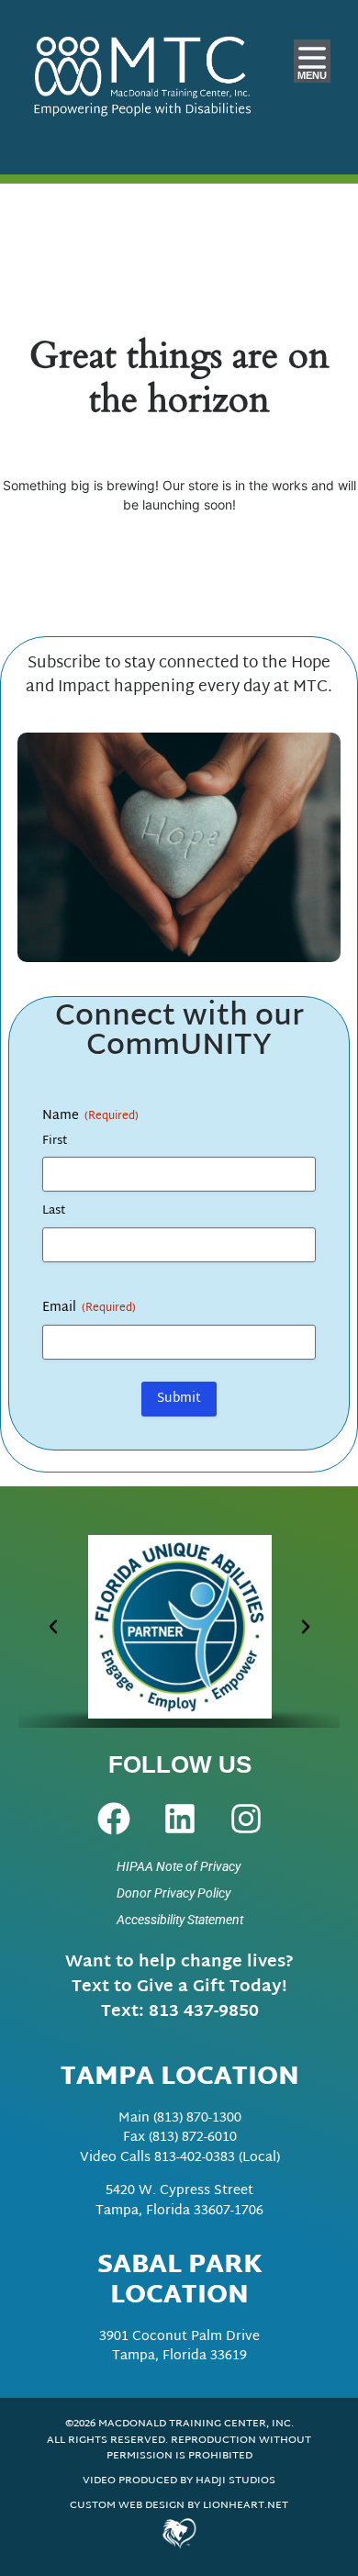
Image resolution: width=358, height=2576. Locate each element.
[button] (52, 1627)
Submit (179, 1399)
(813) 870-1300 (197, 2118)
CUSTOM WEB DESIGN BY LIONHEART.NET (179, 2506)
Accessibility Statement (180, 1920)
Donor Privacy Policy (173, 1893)
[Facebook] (114, 1819)
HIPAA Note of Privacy (179, 1867)
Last (54, 1211)
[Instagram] (246, 1819)
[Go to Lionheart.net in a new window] (179, 2533)
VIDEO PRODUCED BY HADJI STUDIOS (179, 2481)
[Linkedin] (180, 1819)
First (55, 1142)
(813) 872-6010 (193, 2138)
